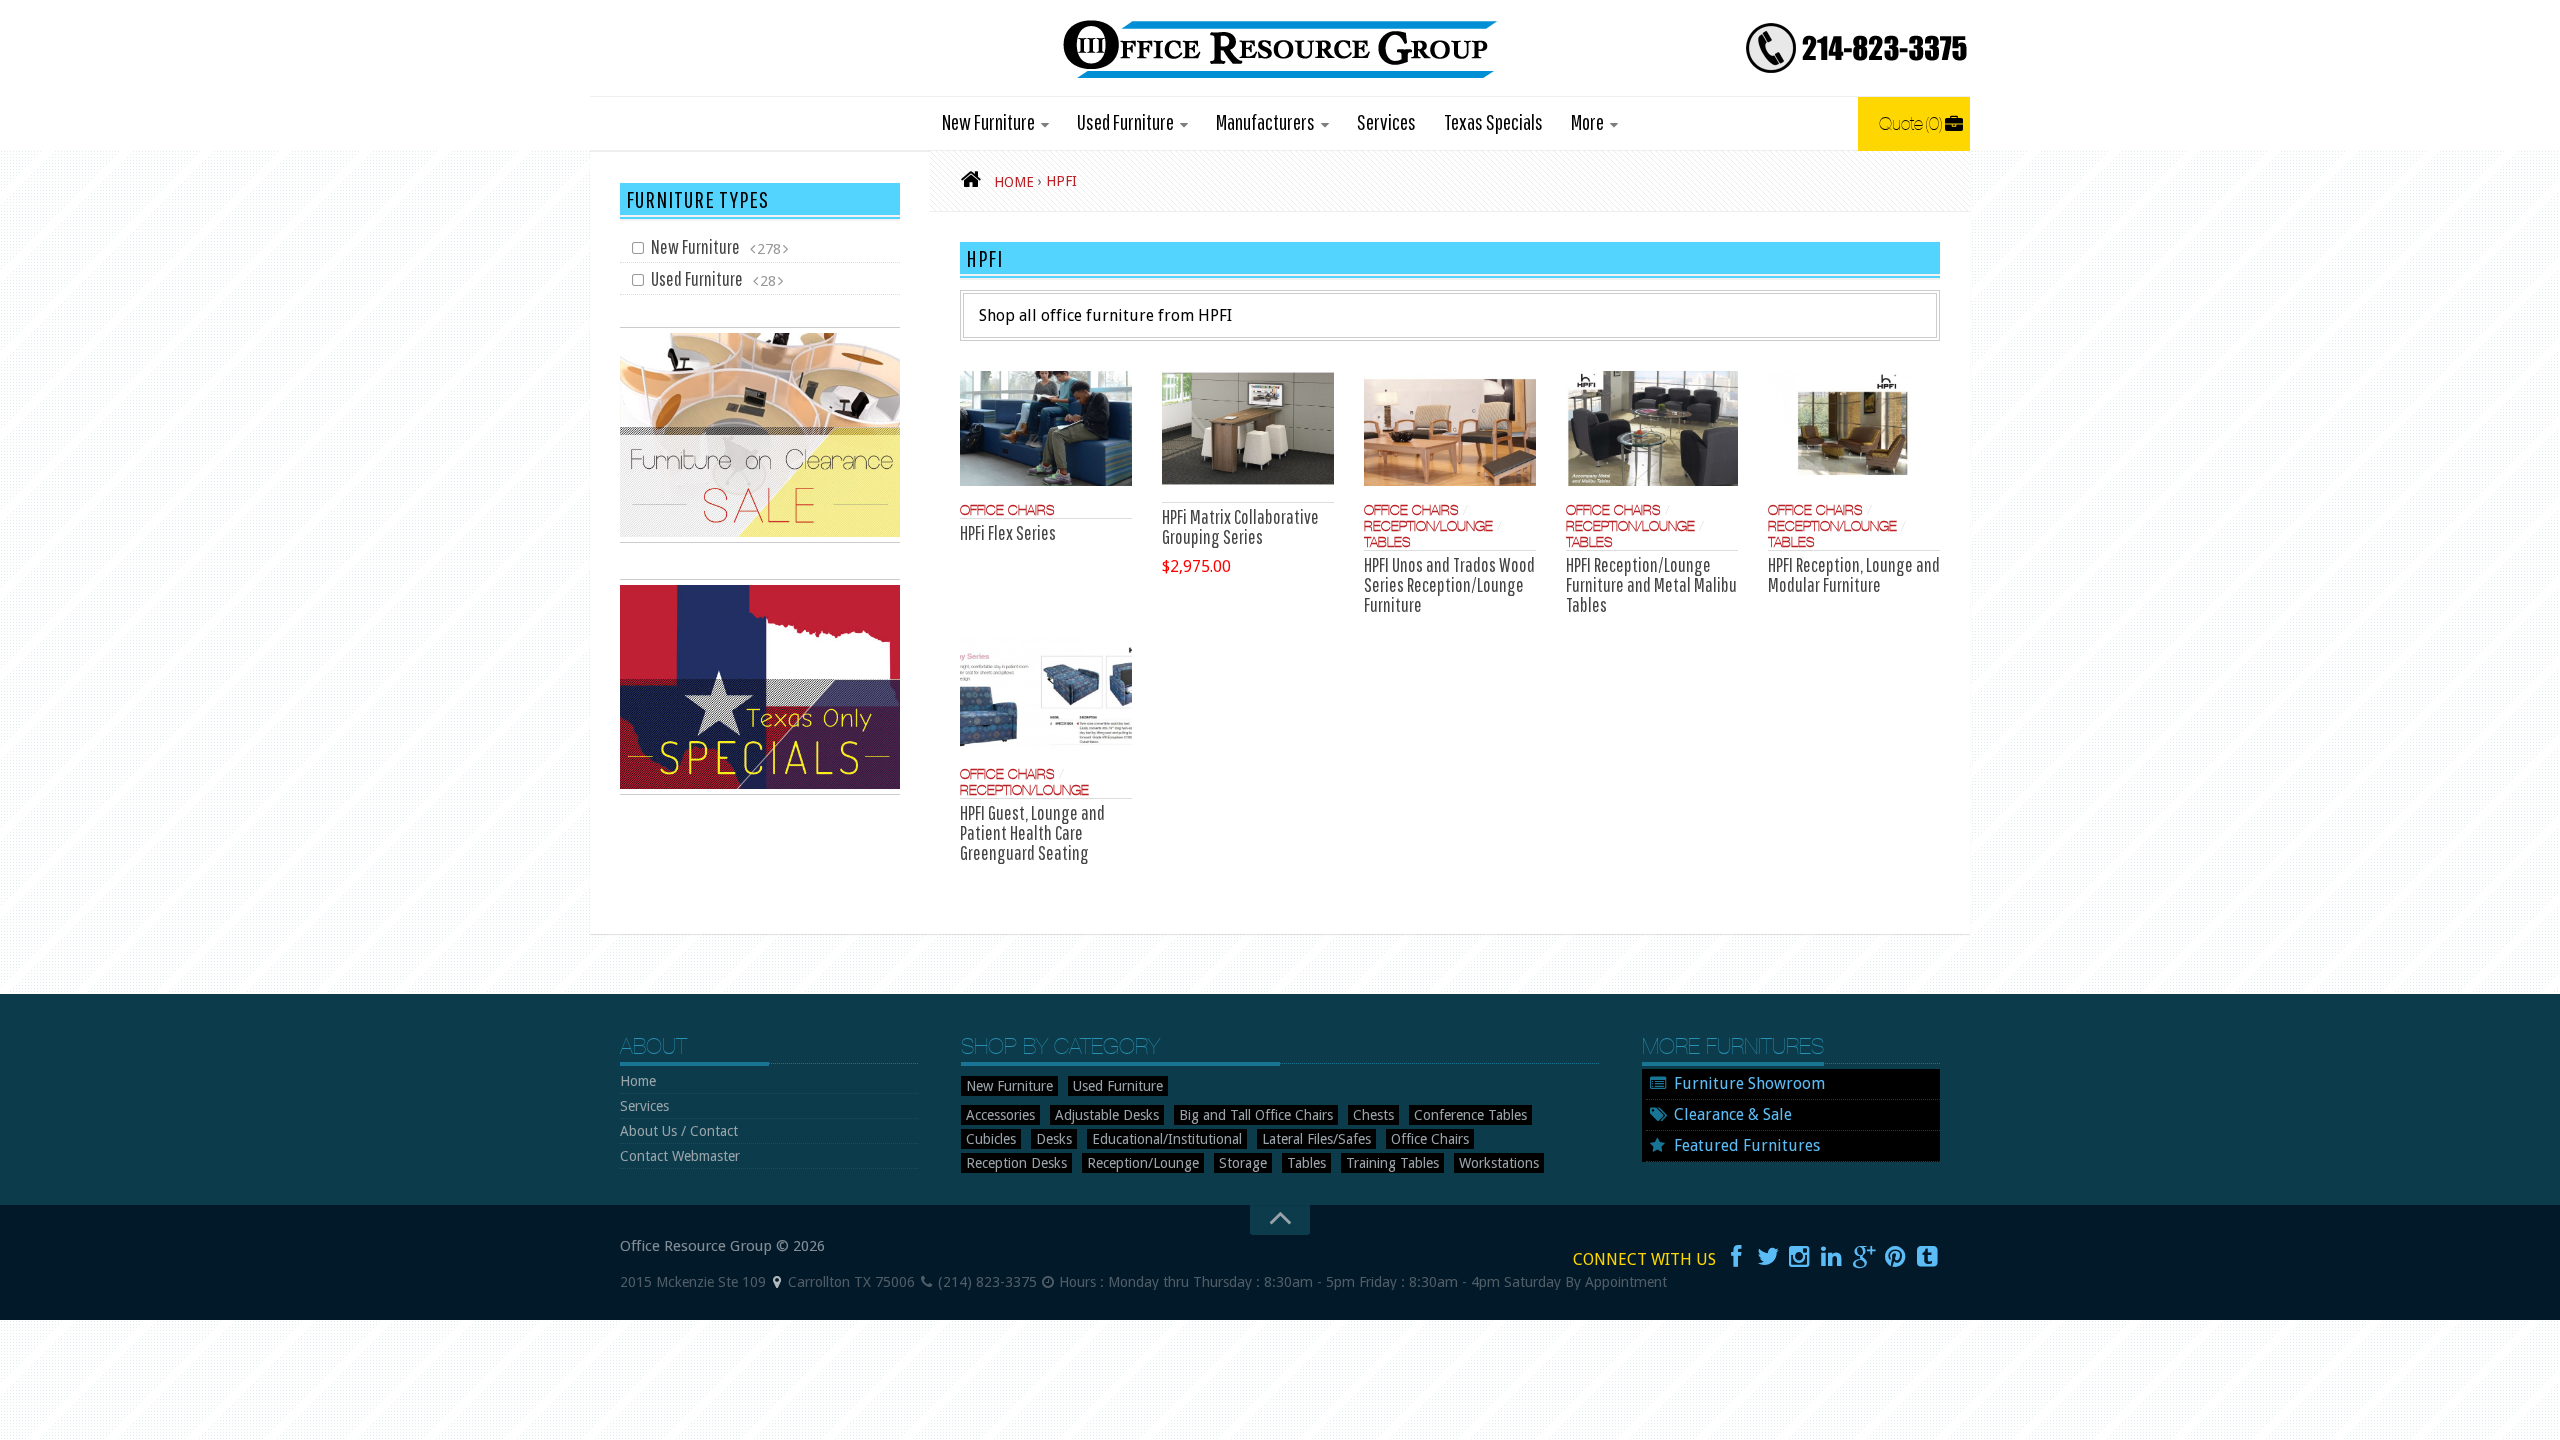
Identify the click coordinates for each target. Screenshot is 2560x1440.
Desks (1054, 1139)
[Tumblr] (1928, 1257)
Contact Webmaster (680, 1156)
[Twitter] (1768, 1257)
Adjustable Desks (1107, 1115)
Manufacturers (1265, 121)
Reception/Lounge (1428, 526)
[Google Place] (777, 1282)
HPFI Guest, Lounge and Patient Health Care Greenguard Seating (1032, 832)
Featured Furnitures (1747, 1145)
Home (638, 1081)
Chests (1373, 1115)
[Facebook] (1736, 1257)
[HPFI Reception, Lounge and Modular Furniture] (1854, 428)
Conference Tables (1470, 1115)
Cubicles (991, 1139)
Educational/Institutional (1167, 1139)
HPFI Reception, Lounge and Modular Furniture (1854, 574)
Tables (1387, 542)
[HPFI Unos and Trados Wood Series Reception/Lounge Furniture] (1450, 428)
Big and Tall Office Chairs (1256, 1115)
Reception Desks (1016, 1163)
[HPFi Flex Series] (1046, 428)
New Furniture (988, 121)
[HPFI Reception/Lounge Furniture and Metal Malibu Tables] (1652, 428)
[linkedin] (1832, 1257)
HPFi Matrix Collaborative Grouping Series (1240, 526)
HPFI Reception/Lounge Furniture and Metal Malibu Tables (1651, 584)
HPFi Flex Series (1008, 532)
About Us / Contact (679, 1131)
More (1587, 121)
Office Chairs (1007, 510)
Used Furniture (1125, 121)
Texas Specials (1493, 121)
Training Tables (1392, 1163)
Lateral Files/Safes (1316, 1139)
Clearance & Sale (1733, 1114)
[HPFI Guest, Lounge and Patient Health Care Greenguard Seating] (1046, 692)
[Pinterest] (1896, 1257)
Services (1386, 121)
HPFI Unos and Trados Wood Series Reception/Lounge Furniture (1449, 584)
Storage (1243, 1163)
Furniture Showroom (1749, 1083)
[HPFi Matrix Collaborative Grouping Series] (1248, 428)
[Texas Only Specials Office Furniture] (760, 790)
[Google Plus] (1864, 1257)
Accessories (1000, 1115)
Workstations (1499, 1163)
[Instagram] (1800, 1257)
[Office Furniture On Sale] (760, 538)
